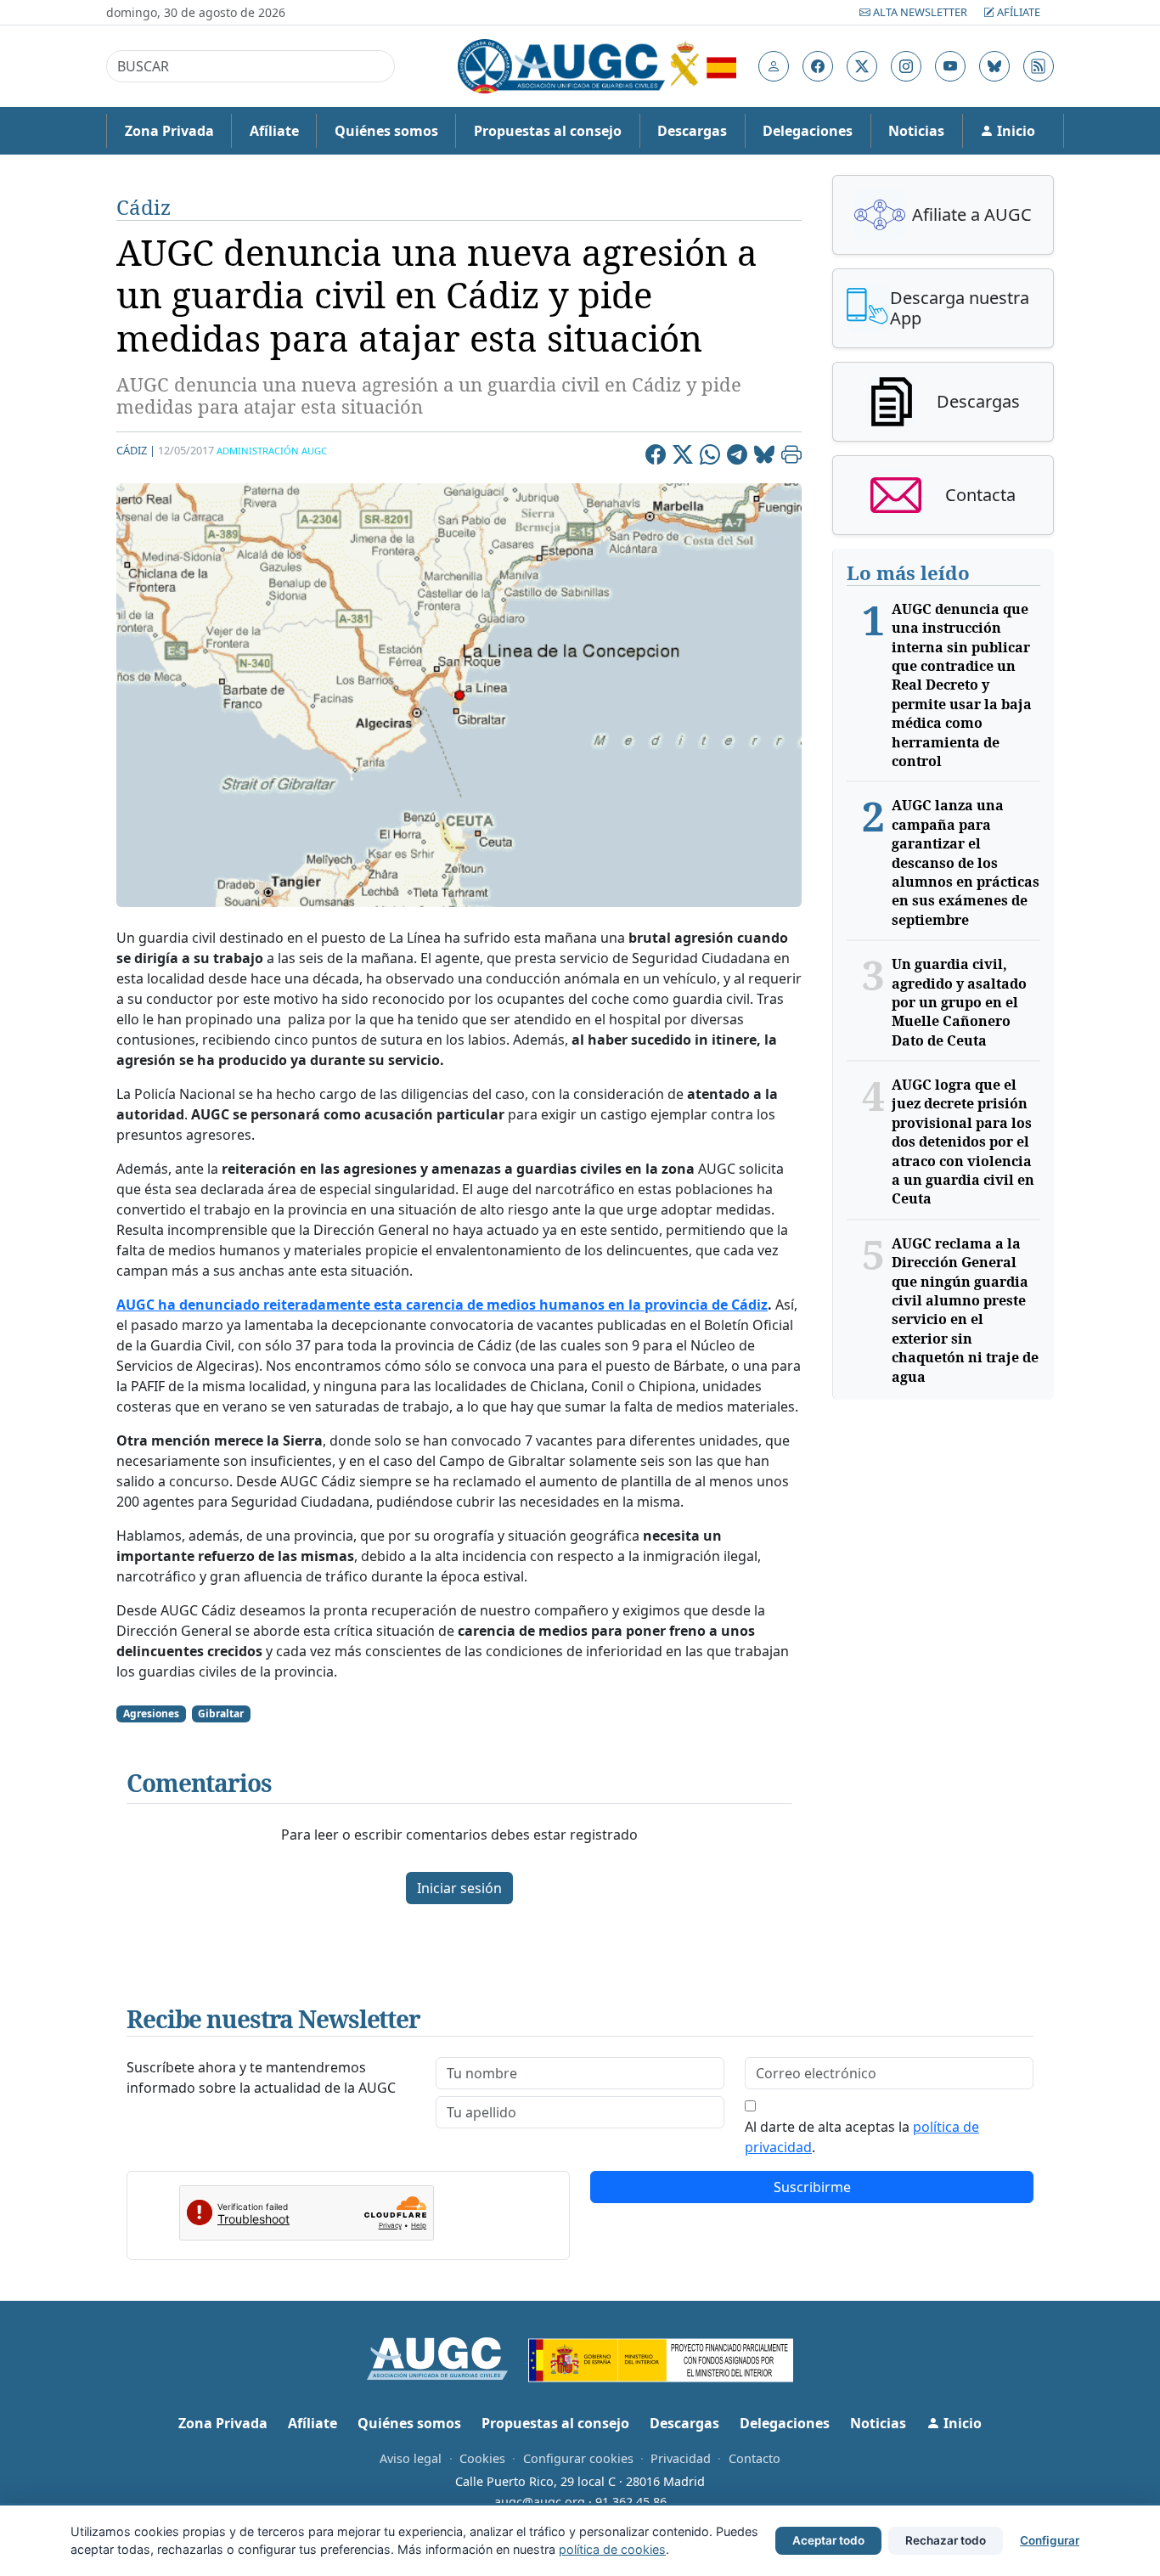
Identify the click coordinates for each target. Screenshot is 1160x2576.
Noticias (916, 131)
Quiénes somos (386, 131)
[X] (683, 457)
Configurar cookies (578, 2458)
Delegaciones (808, 131)
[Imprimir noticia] (791, 457)
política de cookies (612, 2549)
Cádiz (144, 207)
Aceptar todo (828, 2540)
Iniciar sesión (459, 1888)
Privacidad (681, 2458)
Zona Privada (169, 131)
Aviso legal (411, 2458)
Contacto (755, 2458)
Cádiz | (136, 450)
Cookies (482, 2458)
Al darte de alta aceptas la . (862, 2137)
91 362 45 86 (631, 2502)
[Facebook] (656, 457)
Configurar (1050, 2540)
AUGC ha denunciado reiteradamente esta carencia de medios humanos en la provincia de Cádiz (442, 1305)
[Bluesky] (764, 457)
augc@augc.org (540, 2502)
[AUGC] (448, 2357)
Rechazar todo (946, 2540)
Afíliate (1017, 12)
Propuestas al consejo (548, 131)
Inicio (1014, 131)
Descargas (692, 131)
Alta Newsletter (920, 12)
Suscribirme (812, 2187)
